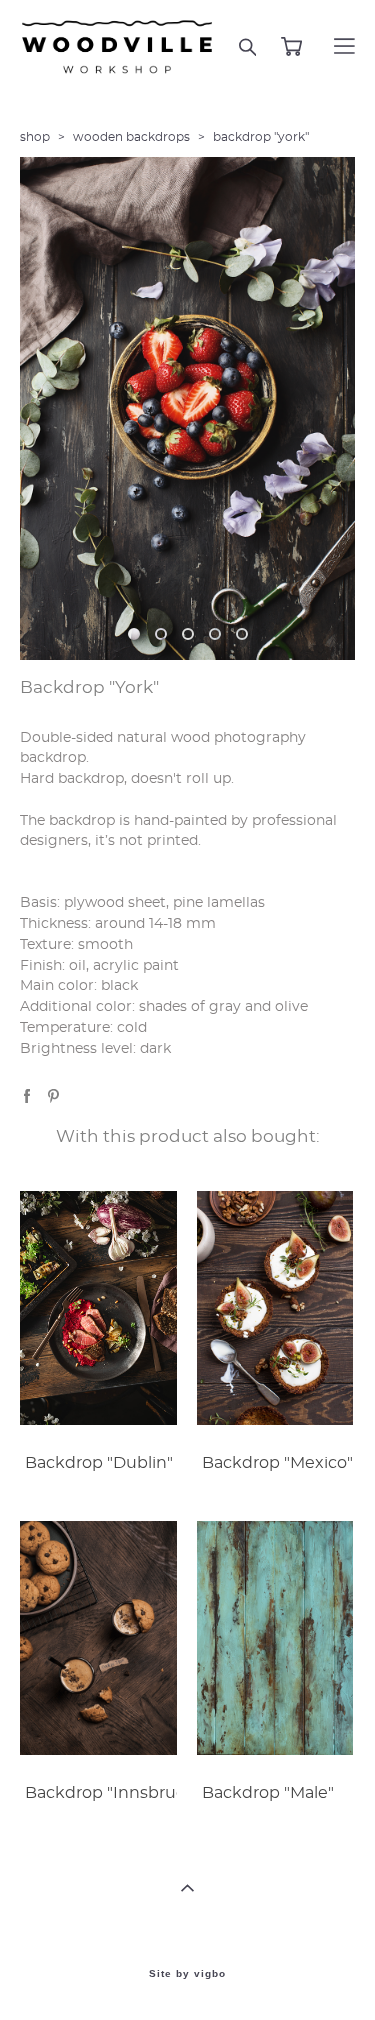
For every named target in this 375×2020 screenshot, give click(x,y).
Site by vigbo (187, 1974)
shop (35, 137)
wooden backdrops (131, 137)
